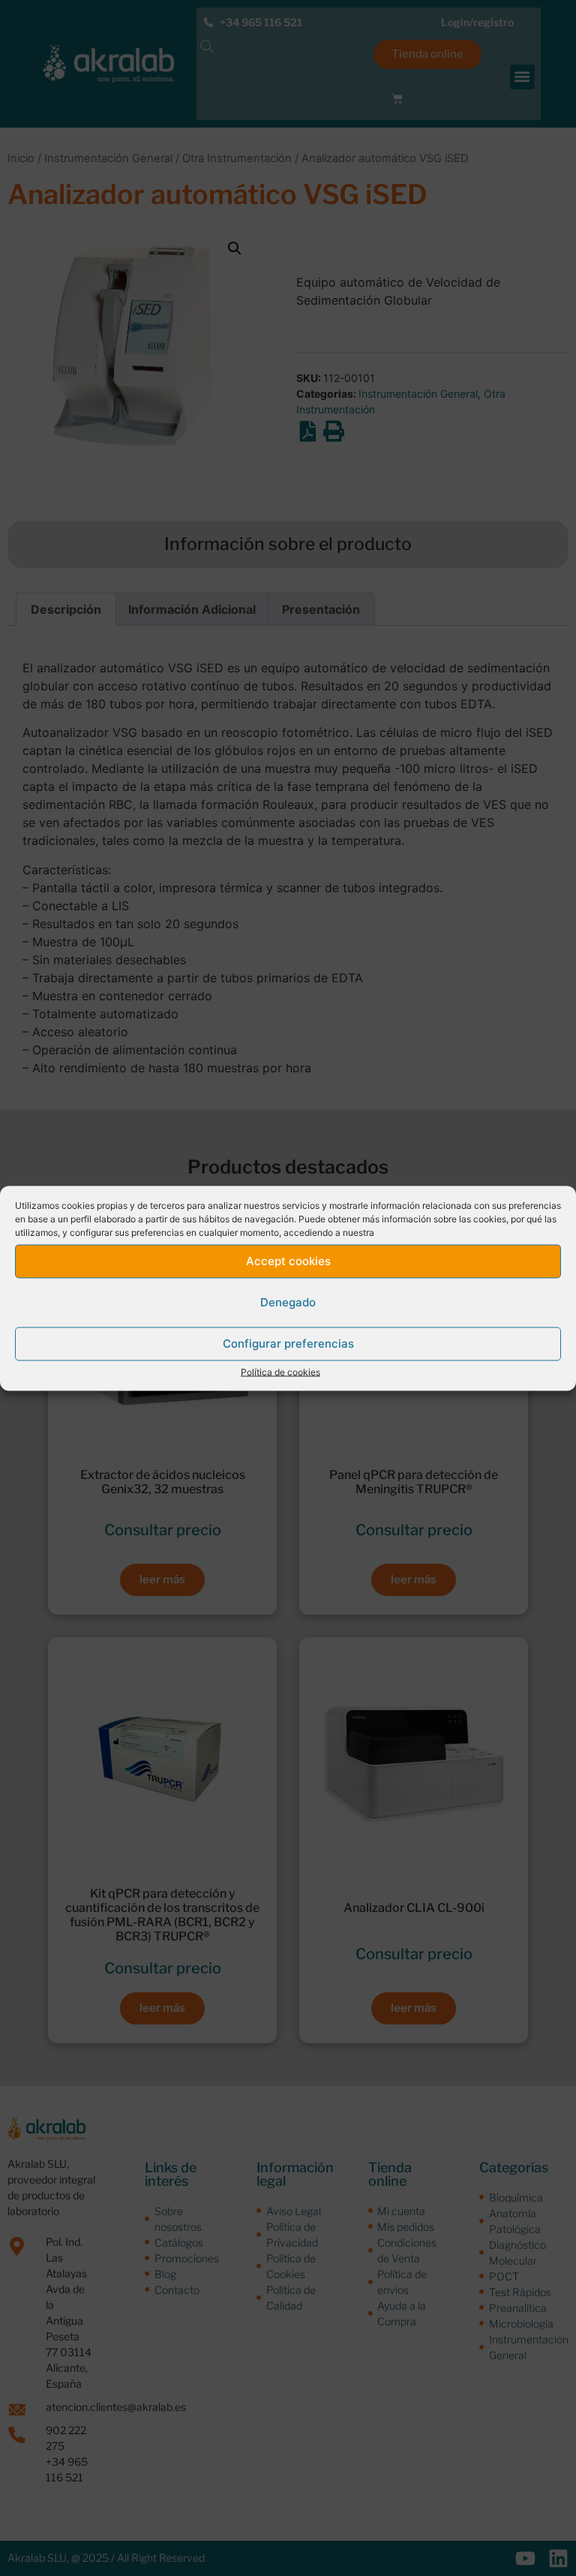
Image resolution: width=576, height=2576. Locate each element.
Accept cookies (288, 1261)
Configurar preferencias (288, 1344)
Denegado (288, 1302)
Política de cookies (280, 1371)
